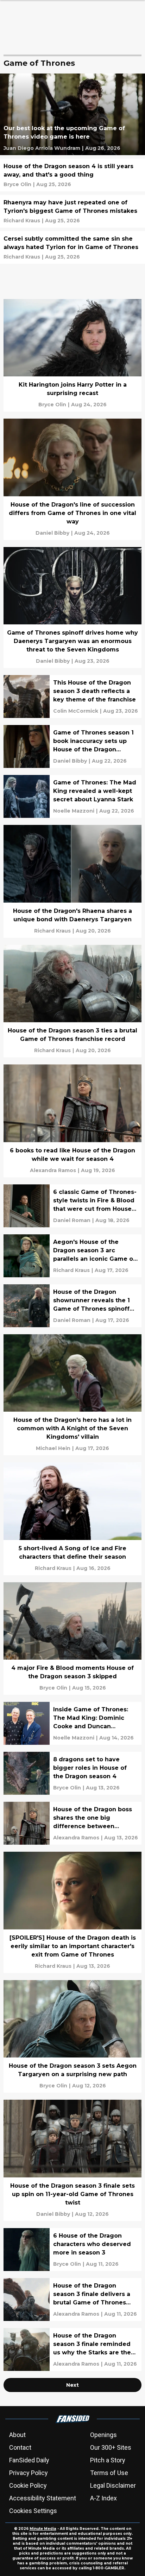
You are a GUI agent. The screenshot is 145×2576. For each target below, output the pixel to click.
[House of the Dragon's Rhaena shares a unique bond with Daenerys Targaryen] (72, 881)
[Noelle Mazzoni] (74, 811)
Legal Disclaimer (113, 2485)
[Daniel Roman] (72, 1220)
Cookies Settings (33, 2511)
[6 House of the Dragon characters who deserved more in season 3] (72, 2250)
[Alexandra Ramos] (53, 1170)
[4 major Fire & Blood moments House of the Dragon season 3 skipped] (72, 1639)
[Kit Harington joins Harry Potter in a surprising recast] (72, 355)
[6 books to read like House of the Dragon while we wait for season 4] (72, 1121)
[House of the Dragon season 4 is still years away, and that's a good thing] (72, 175)
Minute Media (43, 2529)
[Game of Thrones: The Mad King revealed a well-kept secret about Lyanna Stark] (72, 796)
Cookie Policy (28, 2485)
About (17, 2435)
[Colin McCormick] (76, 711)
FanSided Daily (29, 2460)
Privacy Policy (29, 2473)
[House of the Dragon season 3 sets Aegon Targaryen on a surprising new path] (72, 2037)
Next (72, 2385)
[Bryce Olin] (17, 184)
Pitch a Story (108, 2460)
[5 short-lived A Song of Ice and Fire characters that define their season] (72, 1519)
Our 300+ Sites (111, 2447)
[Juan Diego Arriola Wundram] (42, 148)
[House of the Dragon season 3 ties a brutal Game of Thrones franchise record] (72, 1001)
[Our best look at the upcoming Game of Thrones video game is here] (72, 114)
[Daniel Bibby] (52, 533)
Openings (103, 2435)
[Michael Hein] (53, 1448)
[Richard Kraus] (22, 221)
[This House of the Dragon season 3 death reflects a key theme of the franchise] (72, 697)
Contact (20, 2447)
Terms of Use (109, 2473)
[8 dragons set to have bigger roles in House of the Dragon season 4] (72, 1773)
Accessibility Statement (43, 2498)
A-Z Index (103, 2498)
